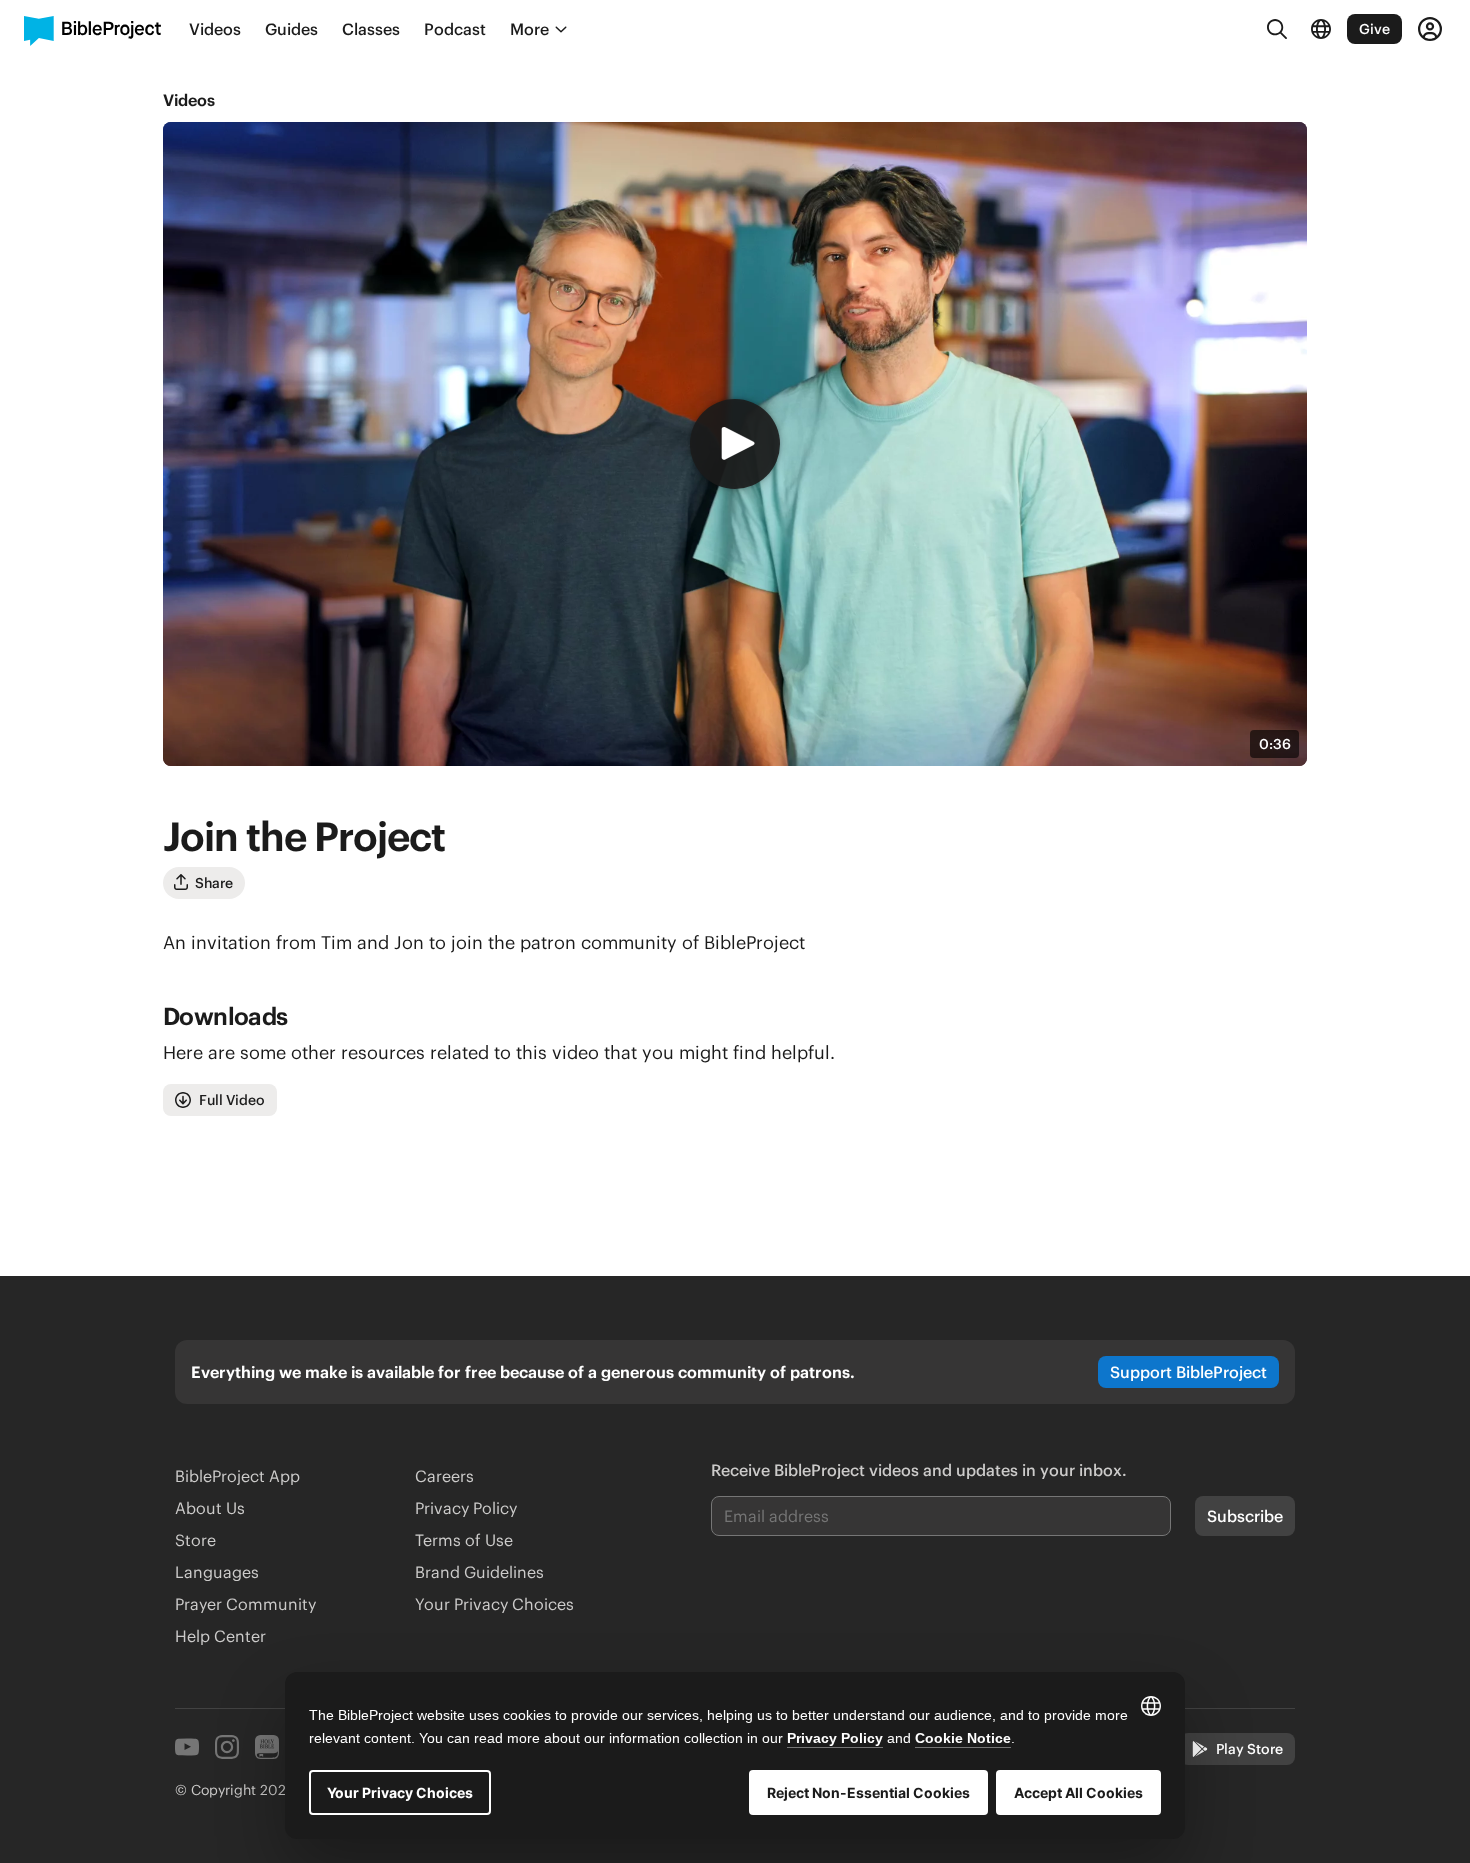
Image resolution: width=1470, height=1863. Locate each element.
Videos (189, 100)
